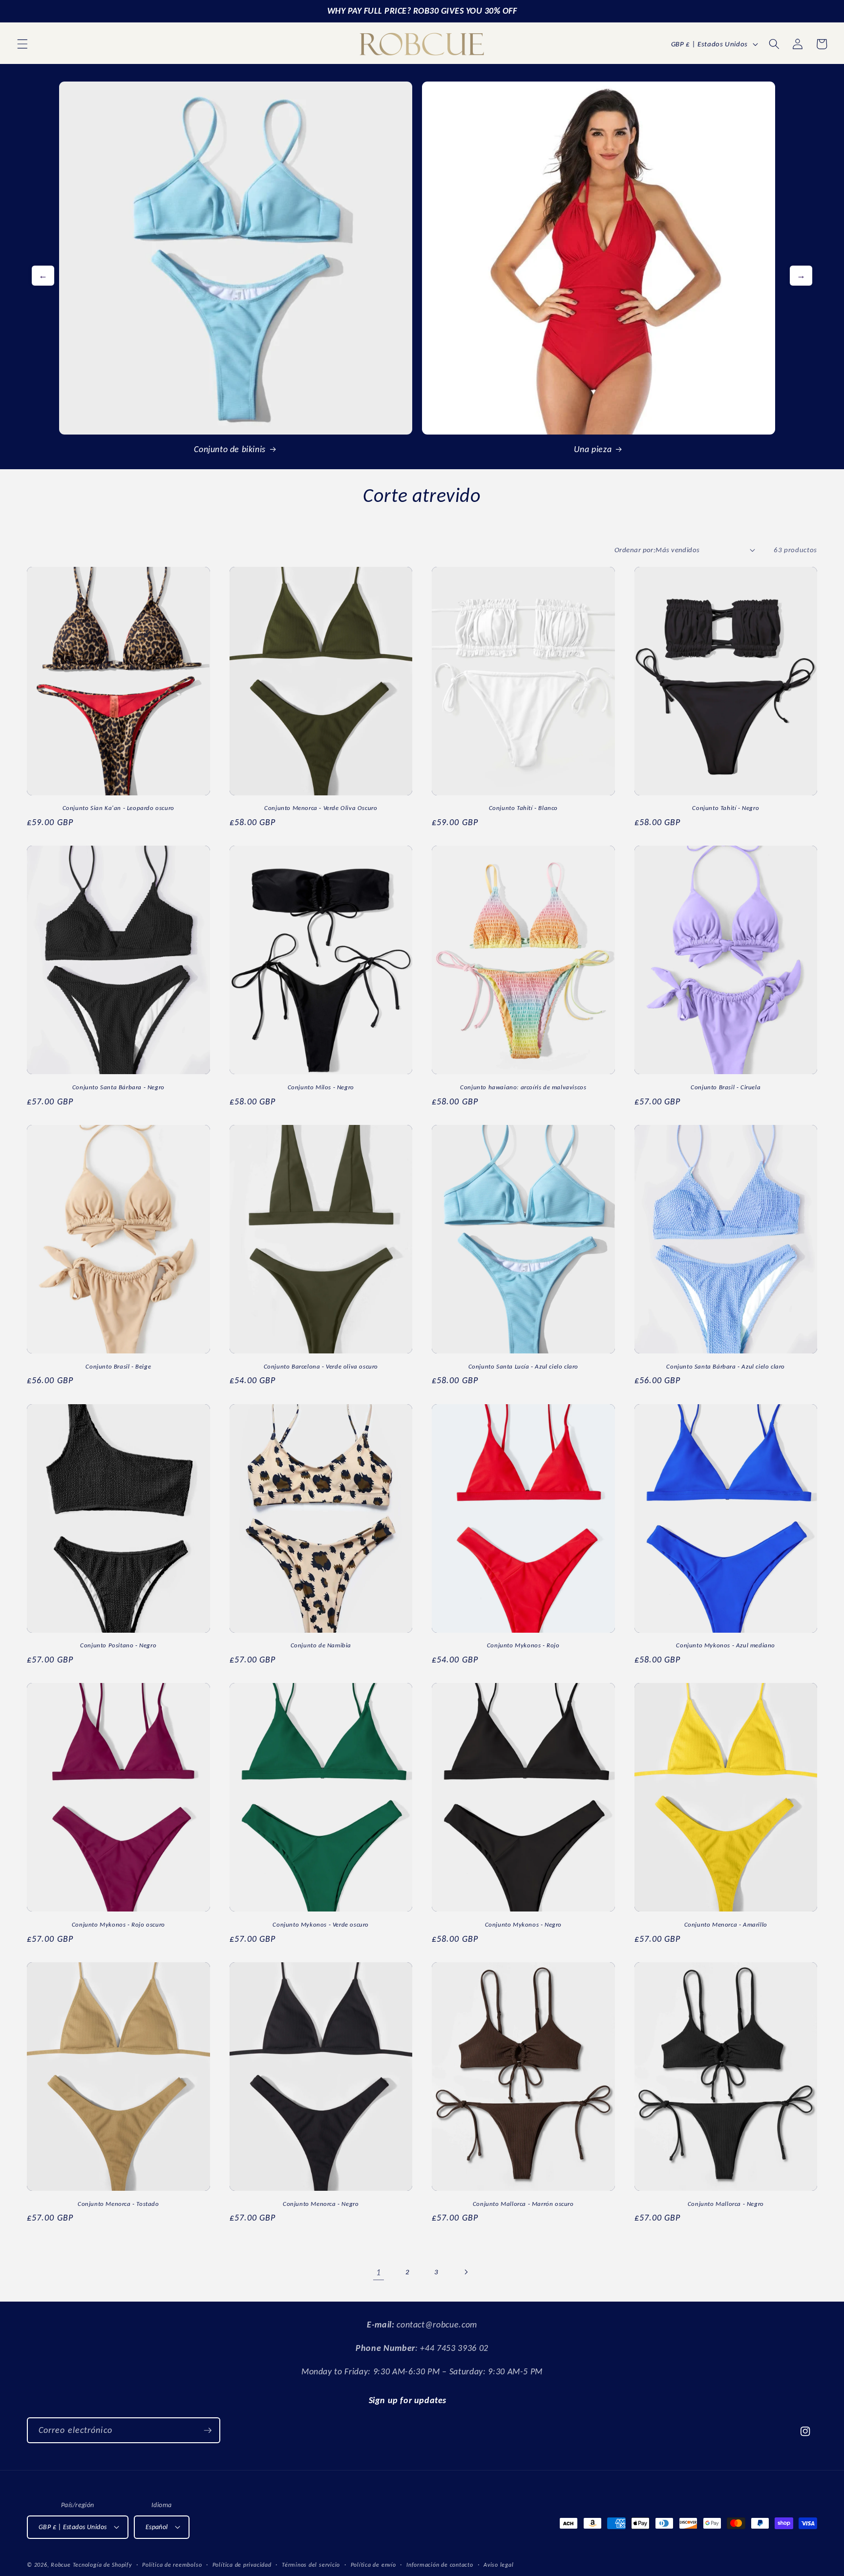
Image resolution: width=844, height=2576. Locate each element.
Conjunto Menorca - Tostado (118, 2204)
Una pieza (593, 449)
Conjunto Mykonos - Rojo (523, 1645)
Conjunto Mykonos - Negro (523, 1924)
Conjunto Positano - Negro (118, 1645)
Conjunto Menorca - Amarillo (726, 1924)
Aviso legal (498, 2565)
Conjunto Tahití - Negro (726, 808)
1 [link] (379, 2272)
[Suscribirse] (208, 2431)
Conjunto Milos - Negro (321, 1087)
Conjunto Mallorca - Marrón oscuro (523, 2204)
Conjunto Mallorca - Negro (726, 2204)
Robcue (61, 2565)
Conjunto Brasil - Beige (118, 1366)
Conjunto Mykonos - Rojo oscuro (118, 1924)
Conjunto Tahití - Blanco (523, 808)
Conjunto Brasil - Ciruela (726, 1087)
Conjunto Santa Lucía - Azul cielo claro (523, 1366)
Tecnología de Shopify (102, 2565)
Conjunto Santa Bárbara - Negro (118, 1087)
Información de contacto (440, 2565)
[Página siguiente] (465, 2272)
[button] (22, 44)
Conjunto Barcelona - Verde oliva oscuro (321, 1366)
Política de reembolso (172, 2565)
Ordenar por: (635, 550)
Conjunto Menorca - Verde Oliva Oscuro (321, 808)
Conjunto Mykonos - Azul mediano (726, 1645)
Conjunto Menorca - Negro (321, 2204)
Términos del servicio (311, 2565)
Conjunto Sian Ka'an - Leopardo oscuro (118, 808)
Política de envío (373, 2565)
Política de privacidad (242, 2565)
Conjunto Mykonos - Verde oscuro (321, 1924)
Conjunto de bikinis (230, 449)
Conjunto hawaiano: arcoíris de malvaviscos (523, 1087)
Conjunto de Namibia (321, 1645)
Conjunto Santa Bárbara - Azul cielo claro (726, 1366)
